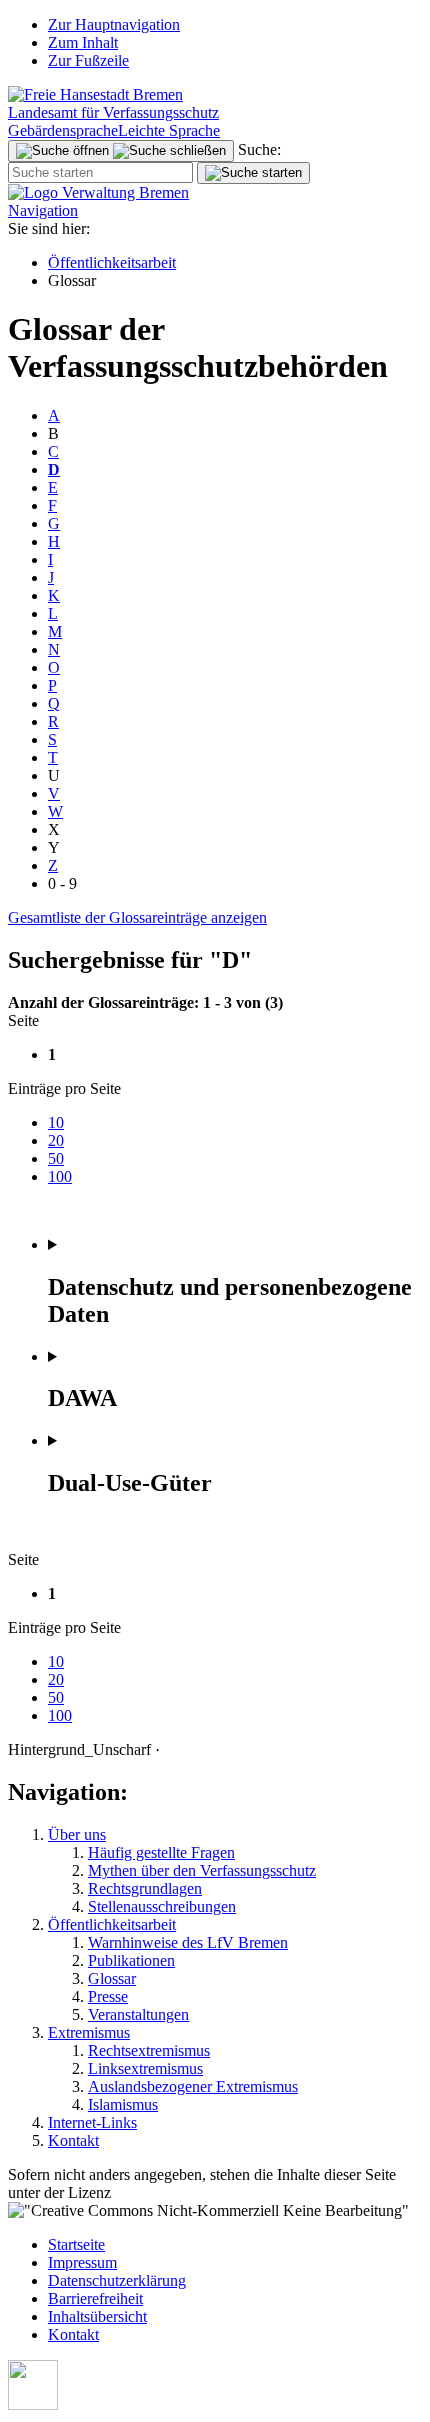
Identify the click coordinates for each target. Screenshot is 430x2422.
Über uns (77, 1834)
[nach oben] (33, 2404)
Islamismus (123, 2104)
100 (60, 1176)
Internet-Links (92, 2122)
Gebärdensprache (63, 130)
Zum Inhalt (83, 42)
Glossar (112, 1978)
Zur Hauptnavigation (114, 24)
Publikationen (131, 1960)
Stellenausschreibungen (162, 1906)
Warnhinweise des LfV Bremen (188, 1942)
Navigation (43, 210)
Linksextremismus (145, 2068)
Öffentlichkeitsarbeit (112, 262)
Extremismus (89, 2032)
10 (56, 1122)
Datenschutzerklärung (117, 2280)
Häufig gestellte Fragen (161, 1852)
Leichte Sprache (169, 130)
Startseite (76, 2244)
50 (56, 1158)
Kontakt (73, 2140)
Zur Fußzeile (88, 60)
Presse (108, 1996)
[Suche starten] (253, 173)
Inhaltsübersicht (97, 2316)
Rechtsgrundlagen (145, 1888)
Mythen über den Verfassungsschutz (202, 1870)
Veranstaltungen (138, 2014)
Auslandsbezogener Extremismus (193, 2086)
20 (56, 1140)
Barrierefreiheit (95, 2298)
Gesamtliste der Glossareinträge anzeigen (137, 917)
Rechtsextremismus (149, 2050)
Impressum (82, 2262)
